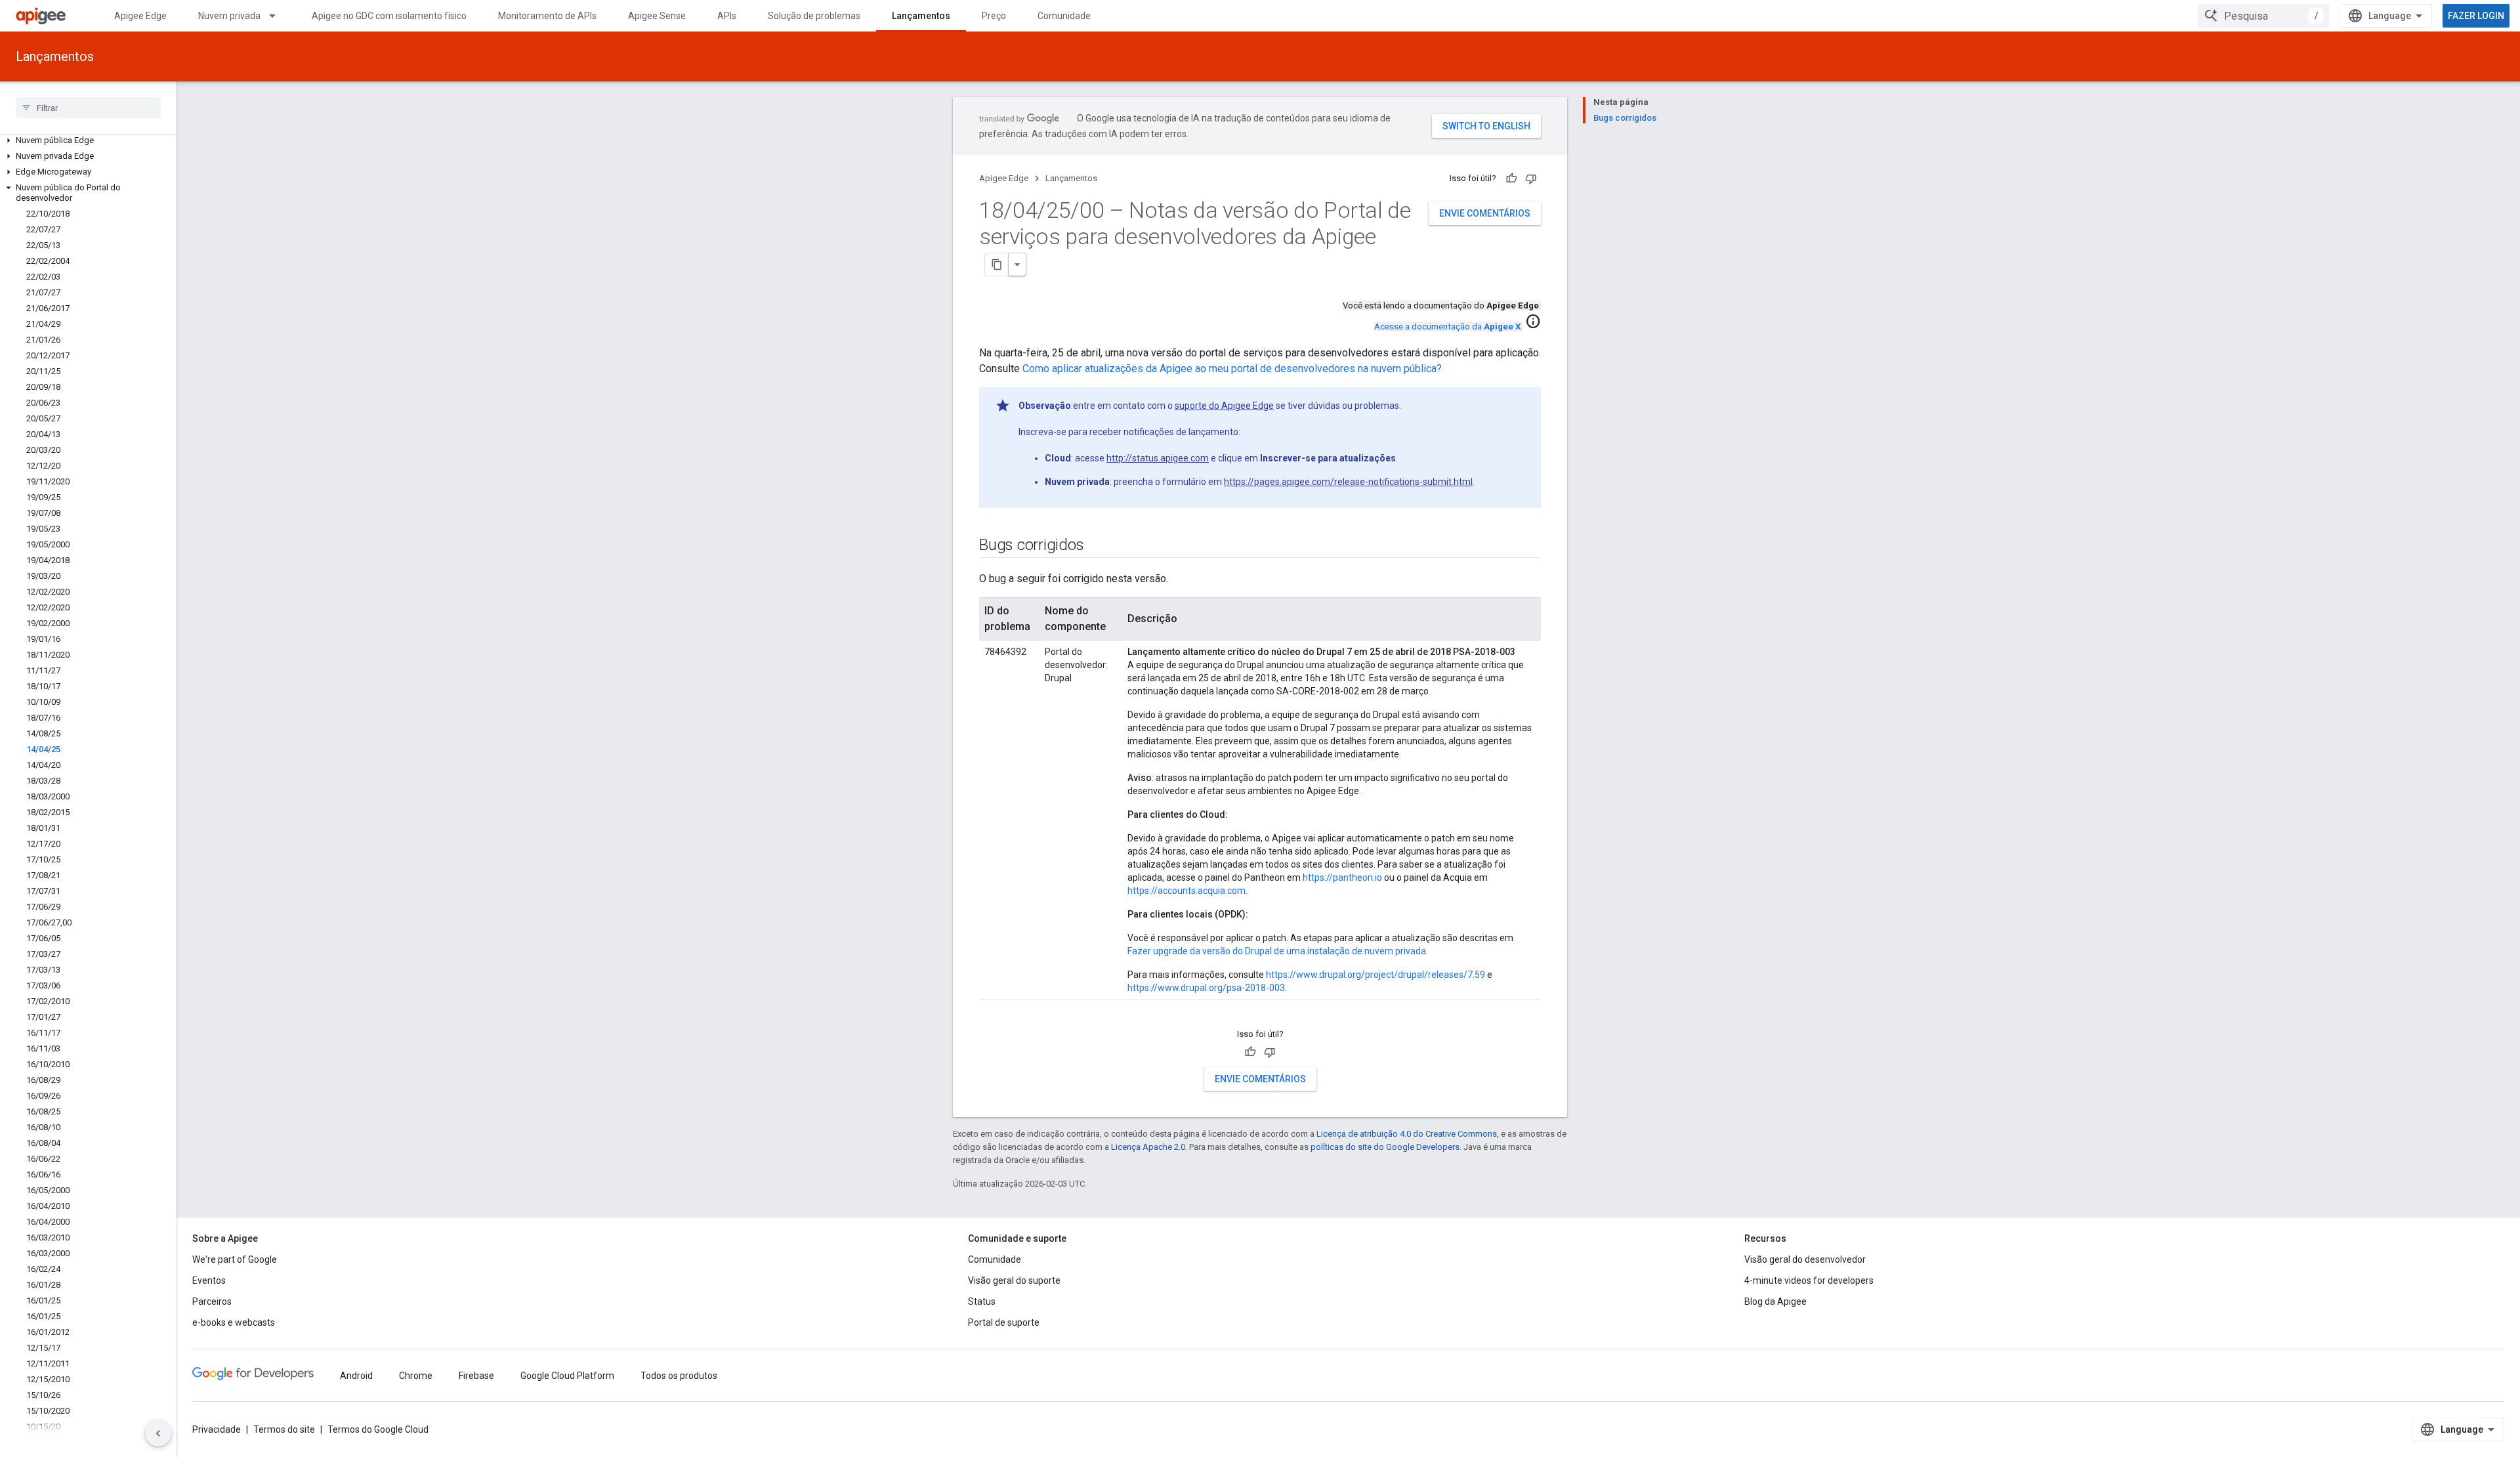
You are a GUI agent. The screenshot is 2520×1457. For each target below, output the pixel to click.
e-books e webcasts (234, 1322)
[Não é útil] (1531, 179)
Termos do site (284, 1429)
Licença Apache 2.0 (1148, 1147)
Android (356, 1376)
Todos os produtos (679, 1376)
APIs (727, 16)
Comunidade (1064, 16)
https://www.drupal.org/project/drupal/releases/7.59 (1375, 975)
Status (982, 1301)
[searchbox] (88, 108)
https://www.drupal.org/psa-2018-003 (1206, 988)
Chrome (416, 1376)
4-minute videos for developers (1809, 1280)
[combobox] (2263, 16)
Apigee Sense (657, 16)
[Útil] (1511, 179)
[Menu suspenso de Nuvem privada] (278, 16)
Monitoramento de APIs (547, 16)
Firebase (476, 1376)
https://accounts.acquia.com (1186, 891)
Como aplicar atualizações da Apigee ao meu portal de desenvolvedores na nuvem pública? (1232, 369)
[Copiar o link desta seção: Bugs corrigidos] (1097, 546)
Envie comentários (1485, 213)
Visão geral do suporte (1014, 1280)
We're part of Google (235, 1259)
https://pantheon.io (1342, 877)
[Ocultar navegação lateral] (158, 1433)
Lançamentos (921, 16)
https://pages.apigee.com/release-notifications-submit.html (1348, 482)
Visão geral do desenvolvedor (1805, 1259)
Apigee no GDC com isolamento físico (389, 16)
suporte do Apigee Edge (1224, 406)
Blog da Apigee (1775, 1301)
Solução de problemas (814, 16)
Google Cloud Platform (567, 1376)
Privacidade (217, 1429)
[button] (88, 140)
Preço (994, 16)
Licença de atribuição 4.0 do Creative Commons (1407, 1134)
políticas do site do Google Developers (1385, 1147)
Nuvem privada (229, 16)
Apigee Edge (140, 16)
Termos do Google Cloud (378, 1429)
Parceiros (212, 1301)
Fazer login (2476, 16)
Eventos (209, 1280)
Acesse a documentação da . (1448, 327)
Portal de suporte (1004, 1322)
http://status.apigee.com (1158, 458)
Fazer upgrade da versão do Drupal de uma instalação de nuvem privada (1277, 951)
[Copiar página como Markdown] (997, 264)
